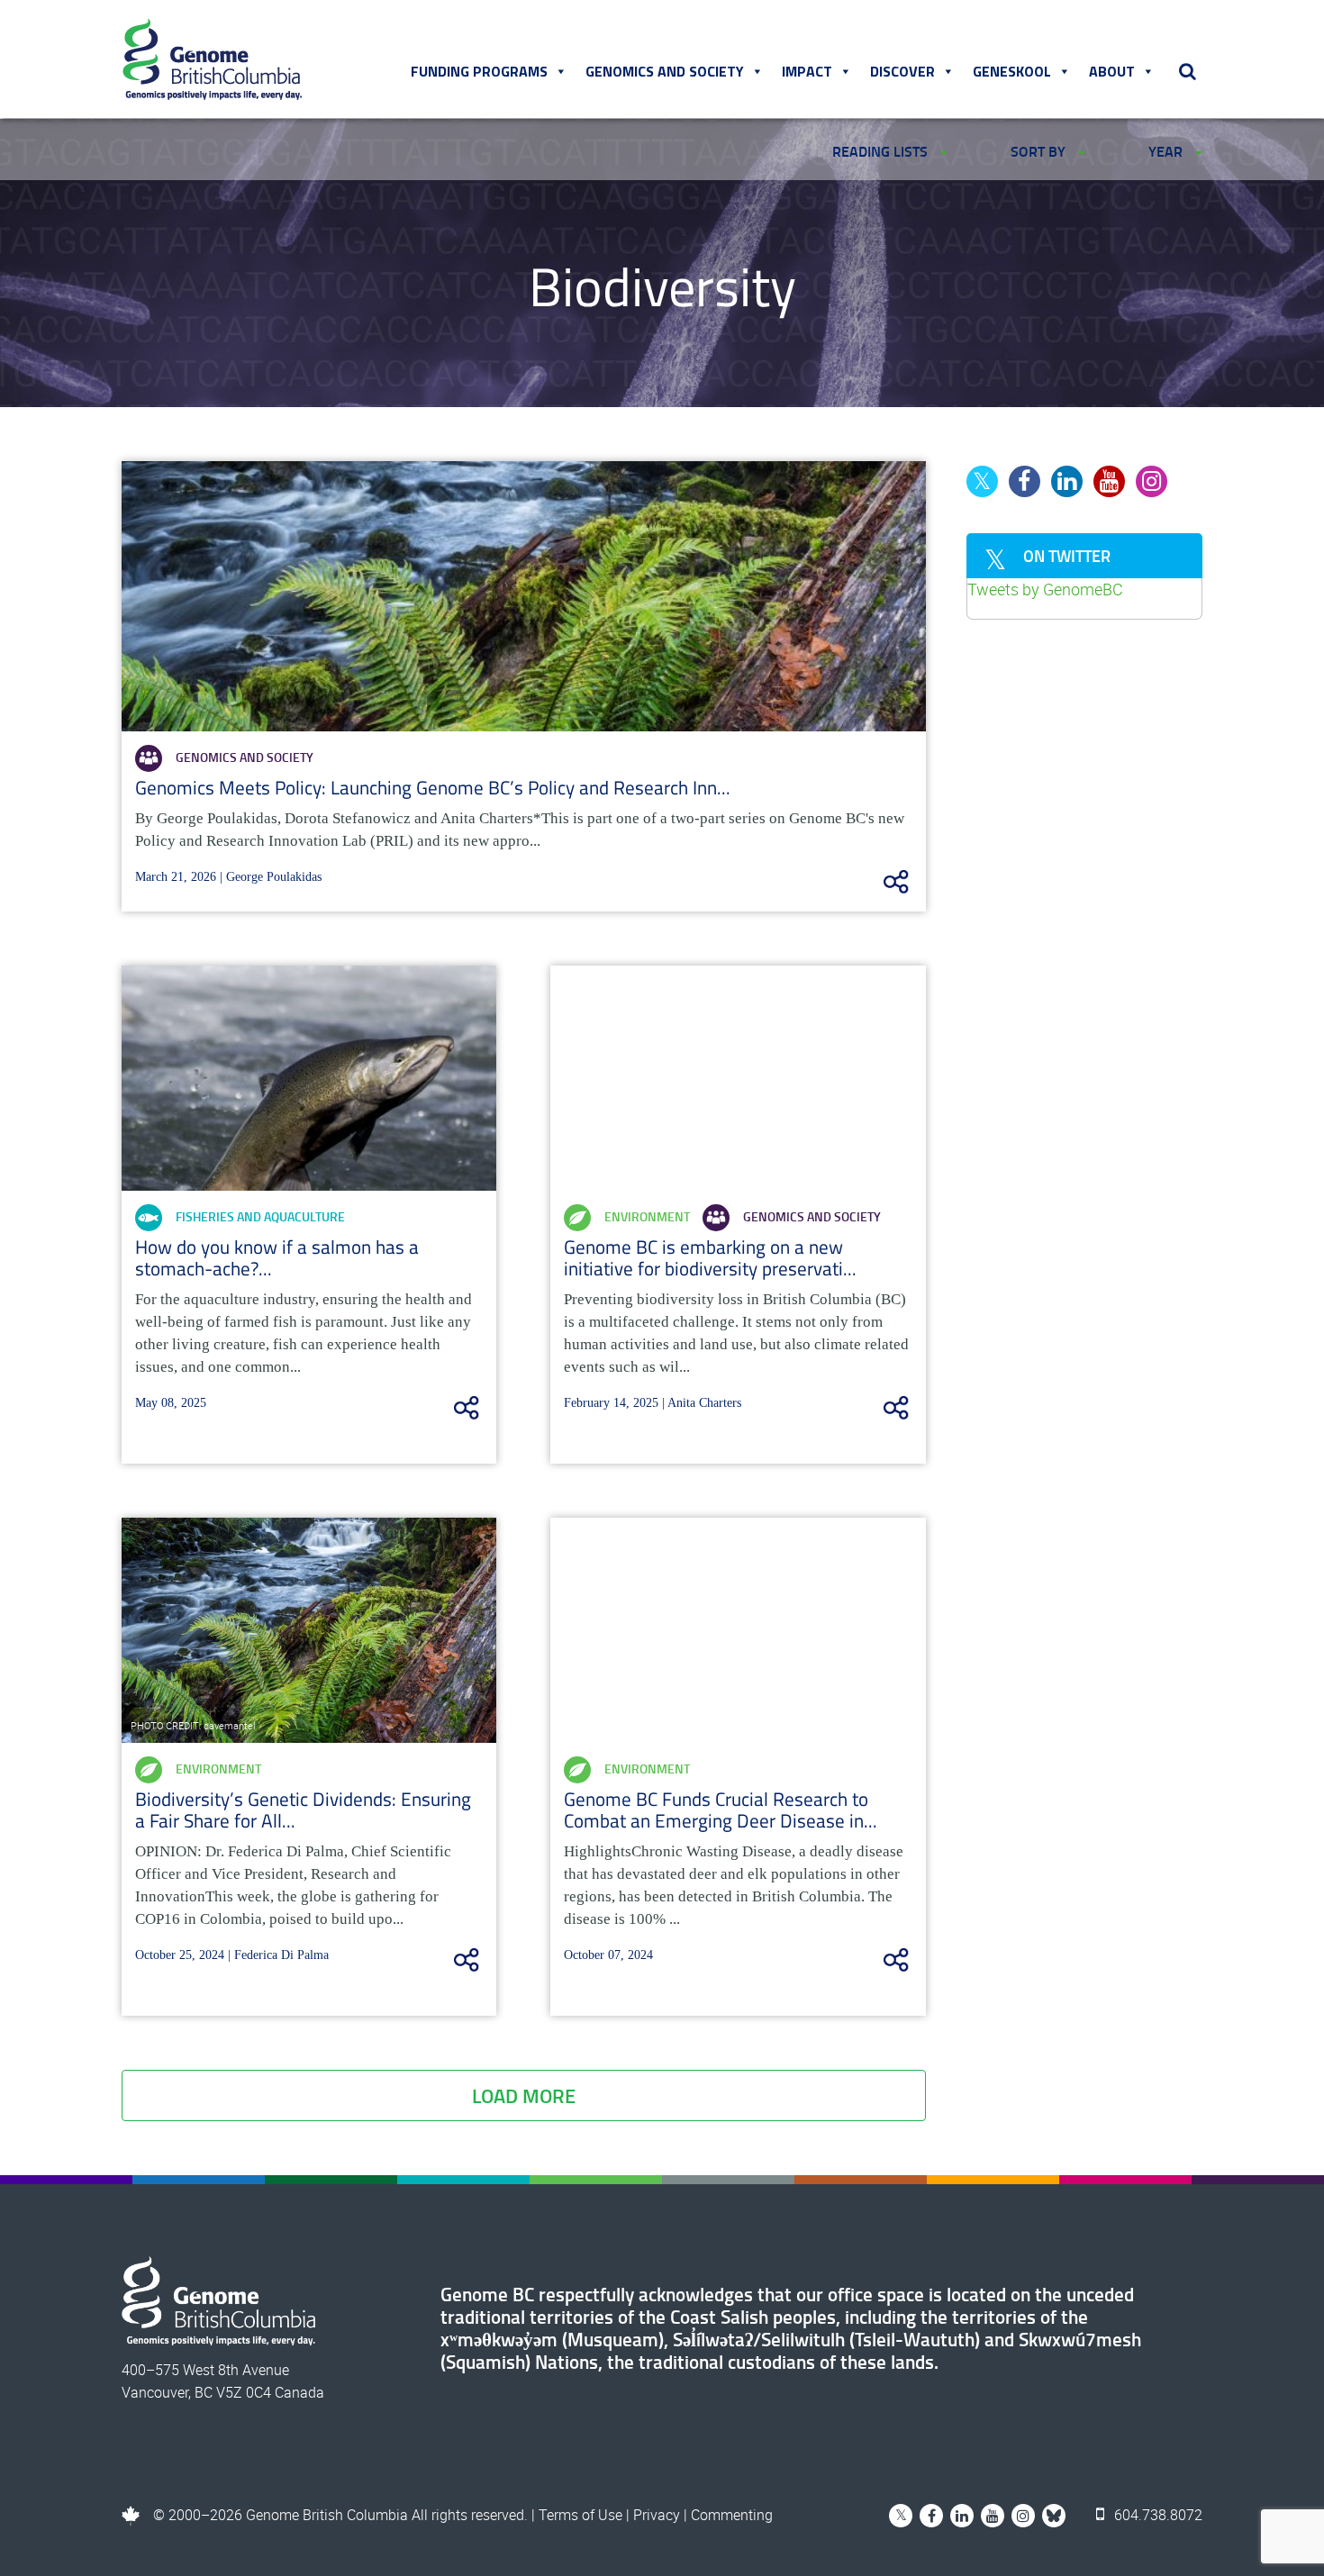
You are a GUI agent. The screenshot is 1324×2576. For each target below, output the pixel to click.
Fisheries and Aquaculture (260, 1216)
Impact (807, 71)
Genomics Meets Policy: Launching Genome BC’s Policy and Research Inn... (433, 787)
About (1112, 71)
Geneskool (1012, 71)
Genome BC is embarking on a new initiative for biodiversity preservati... (710, 1257)
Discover (902, 71)
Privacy (657, 2515)
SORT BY (1040, 151)
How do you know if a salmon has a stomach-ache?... (277, 1257)
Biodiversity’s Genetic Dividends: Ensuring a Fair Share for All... (303, 1810)
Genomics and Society (665, 71)
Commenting (732, 2515)
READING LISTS (882, 151)
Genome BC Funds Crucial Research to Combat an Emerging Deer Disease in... (721, 1810)
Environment (647, 1216)
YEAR (1167, 151)
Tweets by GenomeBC (1045, 589)
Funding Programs (479, 71)
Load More (524, 2095)
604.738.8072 (1156, 2515)
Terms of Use (580, 2515)
